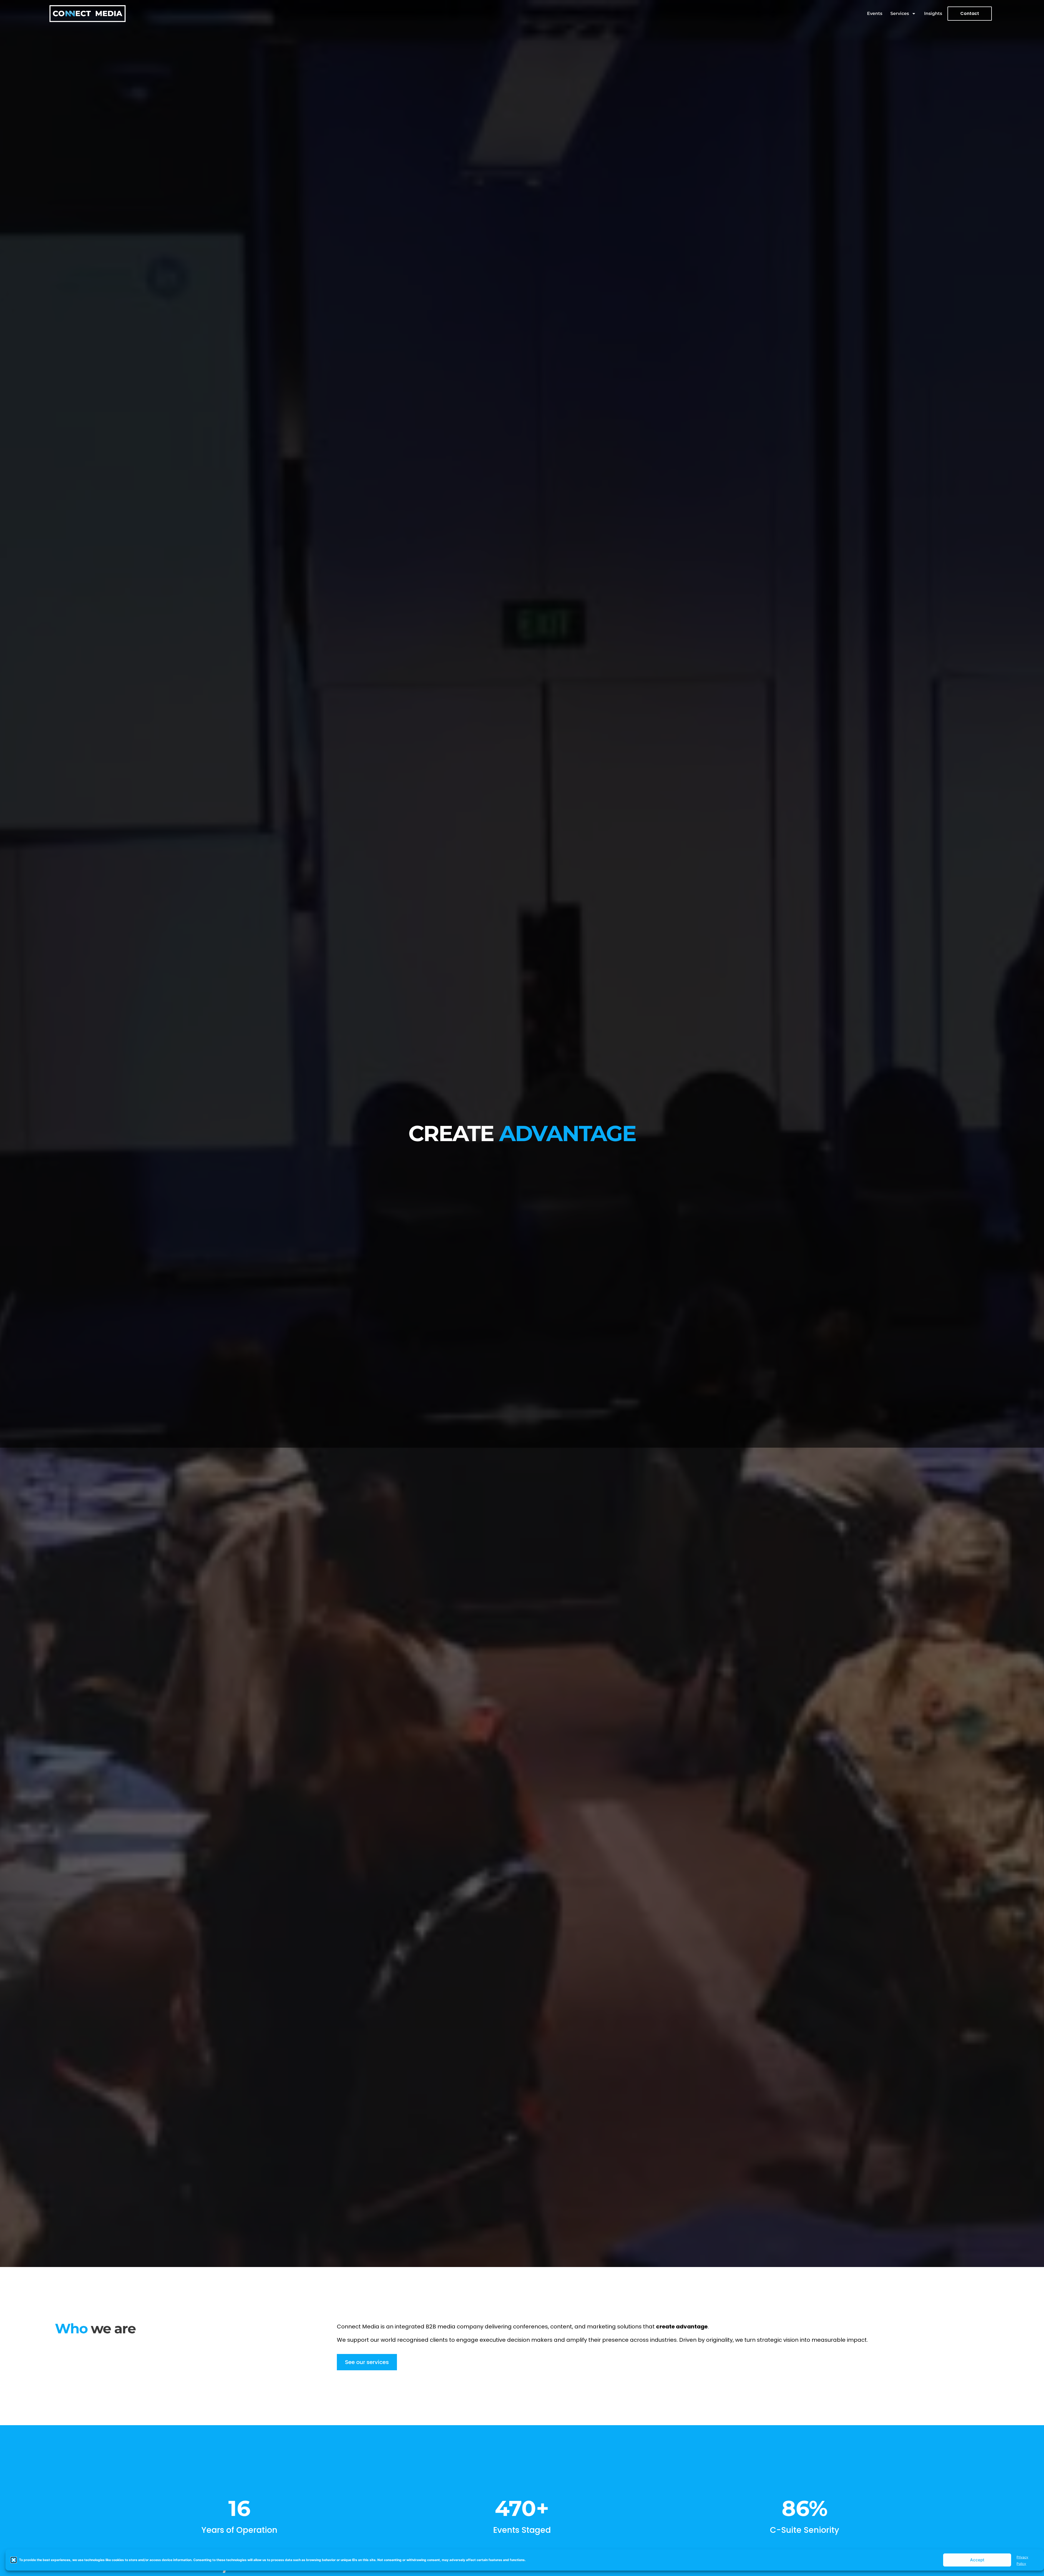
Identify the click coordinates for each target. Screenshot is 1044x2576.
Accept (977, 2560)
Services (900, 13)
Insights (933, 13)
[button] (14, 2560)
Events (875, 13)
